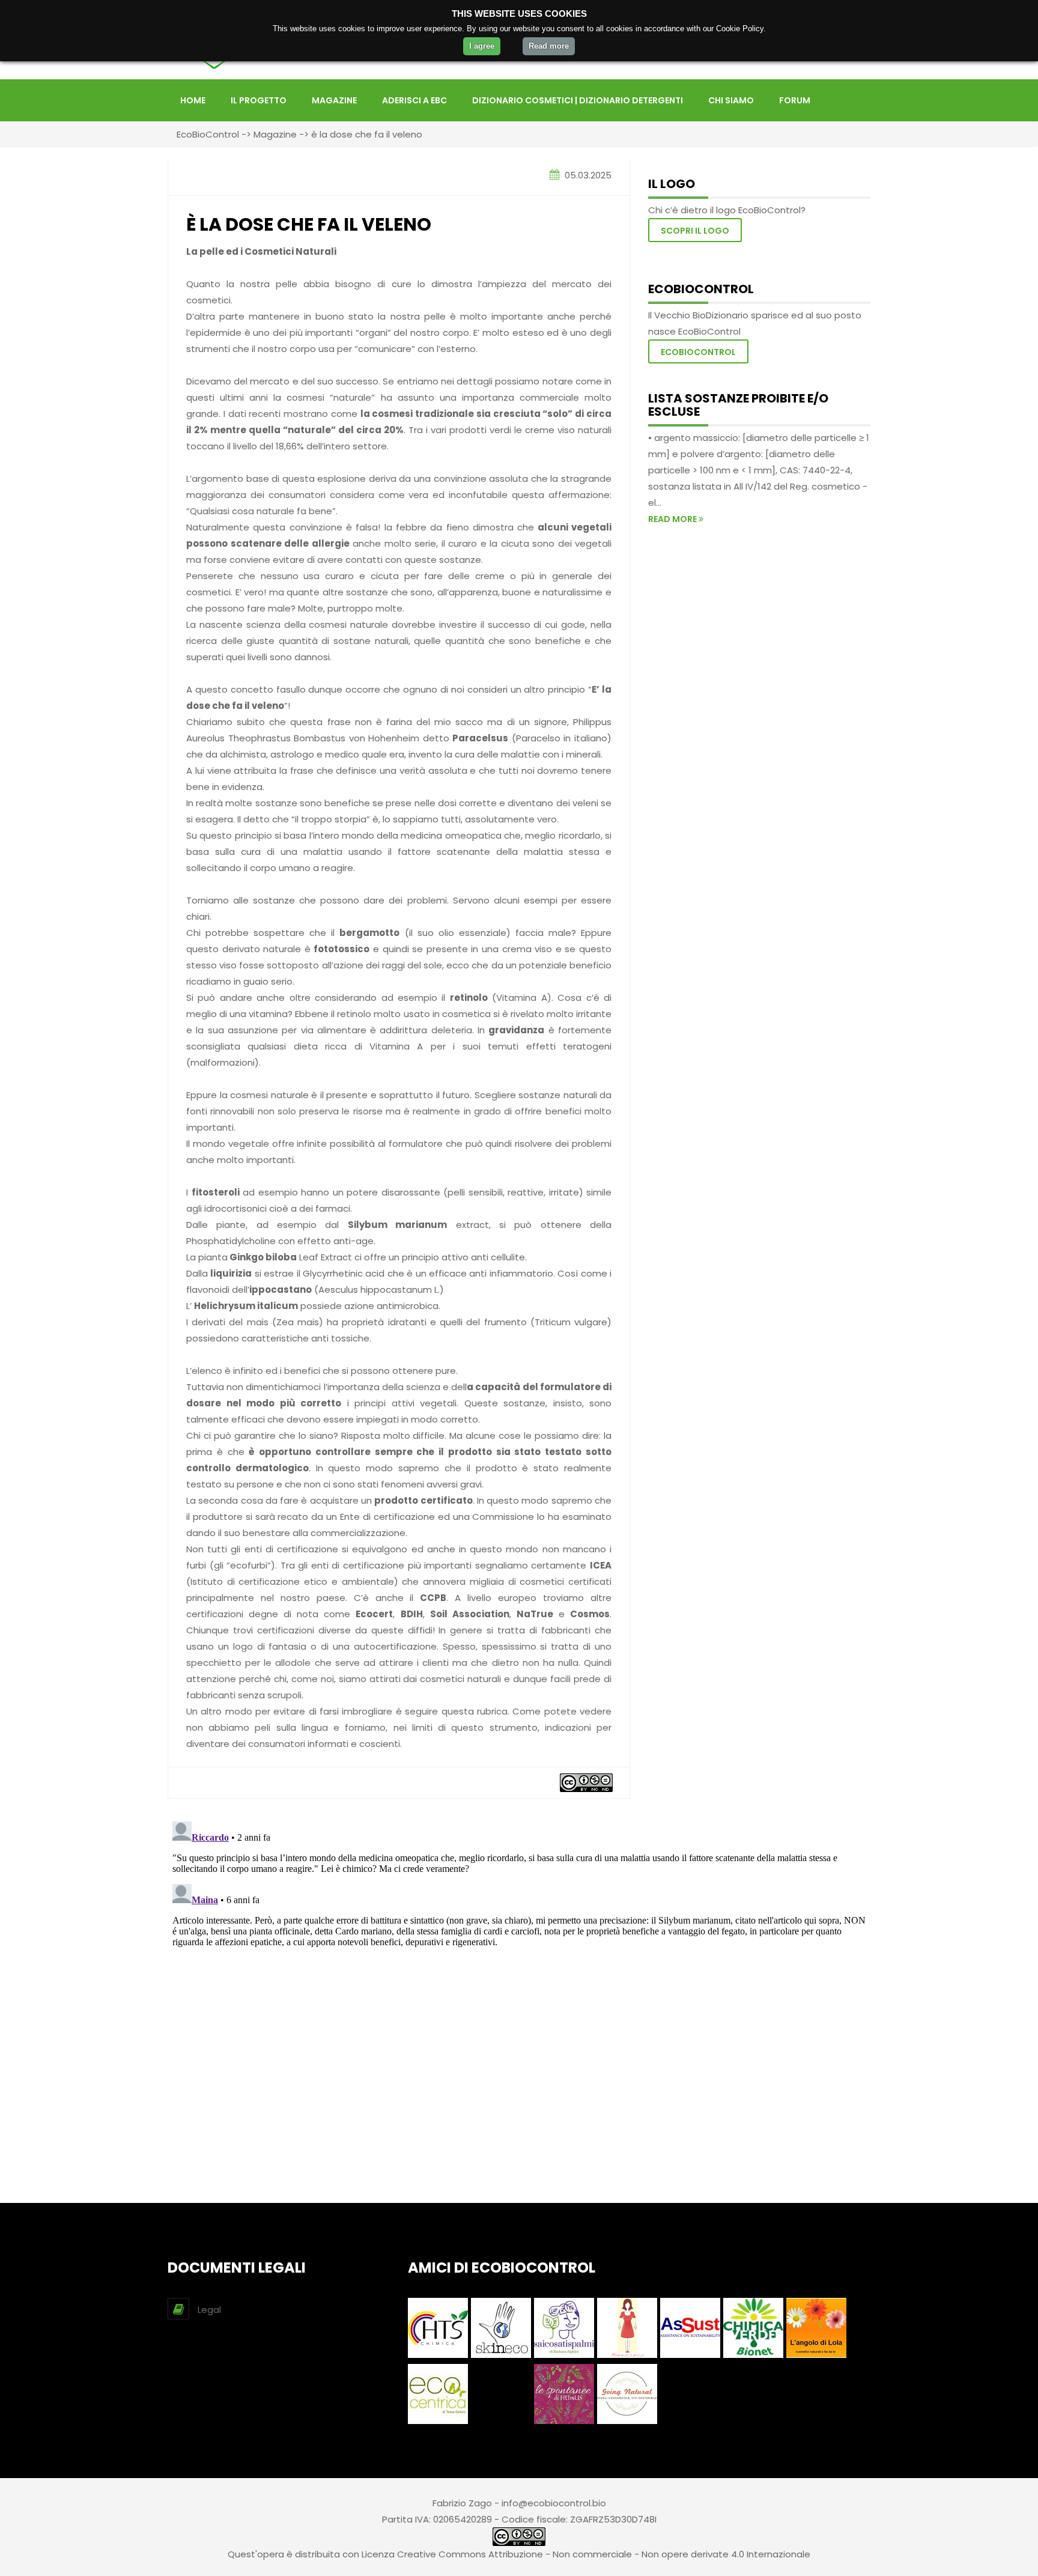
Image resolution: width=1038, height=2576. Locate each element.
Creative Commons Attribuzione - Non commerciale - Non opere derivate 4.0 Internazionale (604, 2554)
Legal (209, 2310)
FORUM (795, 100)
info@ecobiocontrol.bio (554, 2503)
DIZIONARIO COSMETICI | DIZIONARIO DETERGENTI (578, 100)
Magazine (334, 100)
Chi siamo (731, 100)
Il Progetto (259, 100)
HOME (193, 100)
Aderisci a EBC (414, 100)
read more (673, 519)
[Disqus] (519, 1967)
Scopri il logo (695, 231)
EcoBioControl (208, 134)
